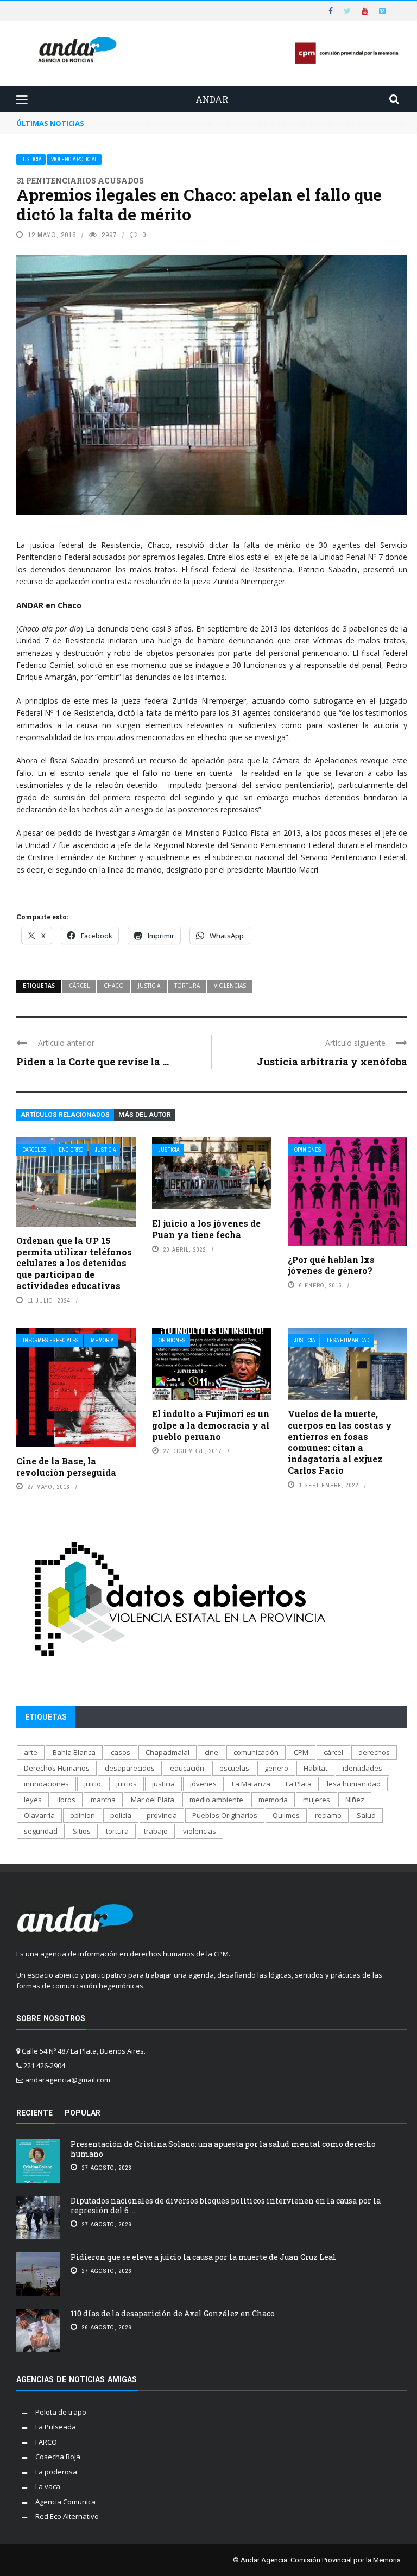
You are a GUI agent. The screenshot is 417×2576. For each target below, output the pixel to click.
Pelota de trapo (61, 2412)
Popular (83, 2113)
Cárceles (35, 1150)
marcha (103, 1800)
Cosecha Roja (58, 2457)
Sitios (82, 1831)
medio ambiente (216, 1800)
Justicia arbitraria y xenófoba (332, 1062)
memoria (273, 1800)
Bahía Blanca (74, 1752)
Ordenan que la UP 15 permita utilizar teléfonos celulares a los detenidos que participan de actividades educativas (74, 1263)
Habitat (315, 1768)
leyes (33, 1800)
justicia (149, 986)
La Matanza (251, 1784)
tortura (187, 986)
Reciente (34, 2113)
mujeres (317, 1800)
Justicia (31, 159)
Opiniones (308, 1150)
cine (211, 1752)
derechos (374, 1752)
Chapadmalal (168, 1752)
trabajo (156, 1831)
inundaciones (46, 1784)
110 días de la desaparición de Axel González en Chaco (173, 2313)
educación (187, 1768)
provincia (162, 1815)
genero (276, 1768)
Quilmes (286, 1815)
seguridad (41, 1831)
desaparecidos (130, 1768)
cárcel (79, 986)
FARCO (46, 2442)
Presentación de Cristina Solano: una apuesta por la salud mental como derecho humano (223, 2149)
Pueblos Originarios (225, 1815)
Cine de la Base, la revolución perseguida (66, 1467)
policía (121, 1815)
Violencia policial (74, 159)
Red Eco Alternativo (67, 2516)
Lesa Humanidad (348, 1340)
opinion (83, 1815)
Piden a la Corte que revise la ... (93, 1062)
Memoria (102, 1340)
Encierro (71, 1150)
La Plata (299, 1784)
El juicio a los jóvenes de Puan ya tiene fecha (206, 1229)
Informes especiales (51, 1340)
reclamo (328, 1815)
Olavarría (39, 1815)
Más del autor (145, 1115)
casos (121, 1752)
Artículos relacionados (65, 1115)
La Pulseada (56, 2427)
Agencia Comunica (65, 2502)
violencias (230, 986)
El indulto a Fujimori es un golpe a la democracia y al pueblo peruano (211, 1425)
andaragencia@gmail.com (68, 2080)
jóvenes (203, 1784)
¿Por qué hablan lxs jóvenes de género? (331, 1265)
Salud (366, 1815)
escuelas (234, 1768)
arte (31, 1752)
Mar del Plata (153, 1800)
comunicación (256, 1752)
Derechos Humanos (57, 1768)
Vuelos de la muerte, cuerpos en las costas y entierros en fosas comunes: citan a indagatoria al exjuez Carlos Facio (340, 1442)
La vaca (48, 2486)
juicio (93, 1784)
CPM (301, 1752)
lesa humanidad (354, 1784)
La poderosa (56, 2472)
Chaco (114, 986)
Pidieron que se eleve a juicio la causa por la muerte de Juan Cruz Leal (203, 2257)
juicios (127, 1784)
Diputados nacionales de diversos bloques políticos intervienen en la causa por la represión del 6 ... (226, 2205)
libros (66, 1800)
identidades (362, 1768)
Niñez (355, 1800)
